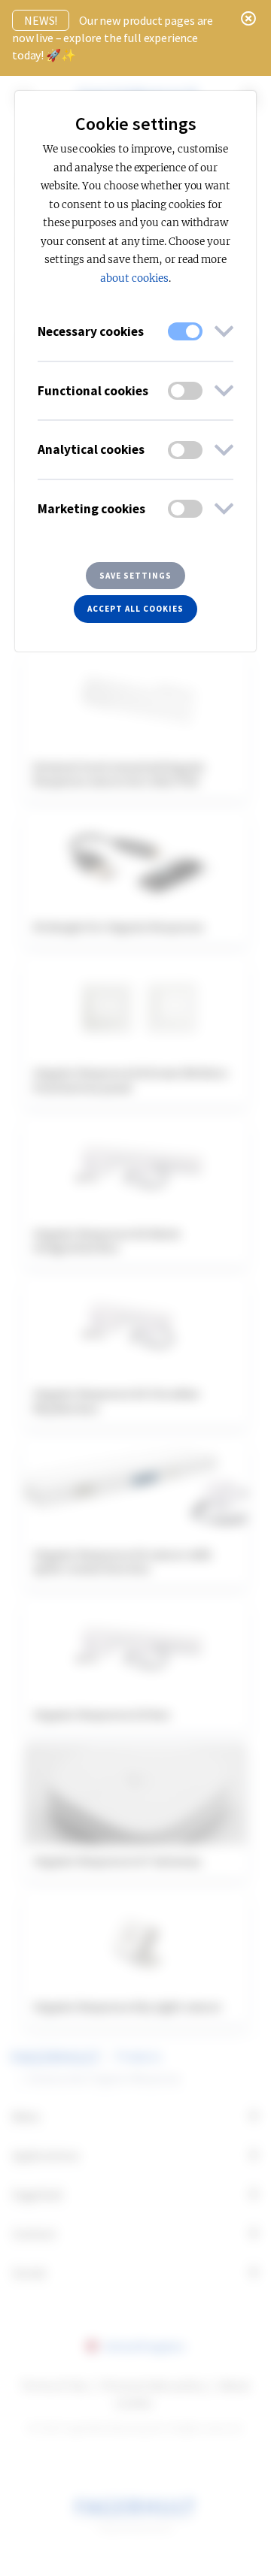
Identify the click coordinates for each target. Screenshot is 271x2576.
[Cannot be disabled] (185, 331)
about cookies (134, 278)
